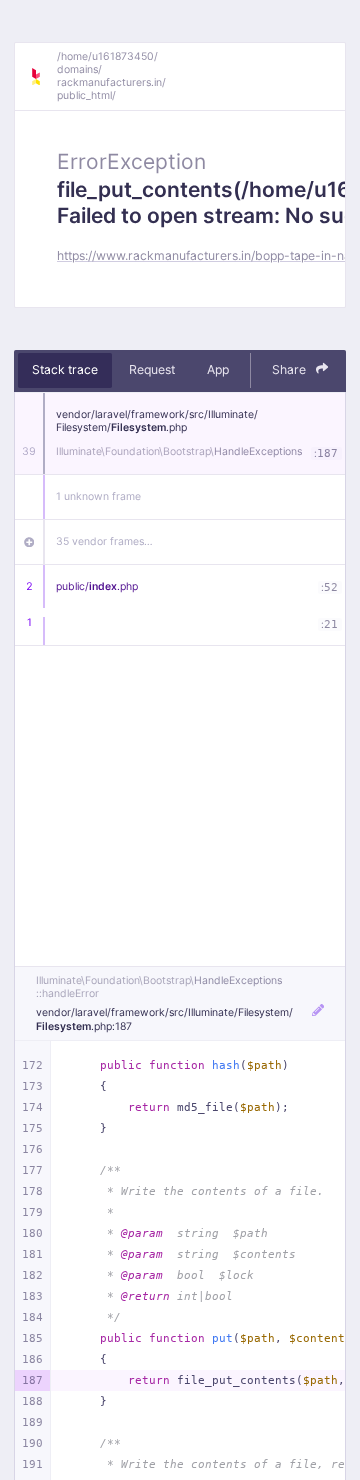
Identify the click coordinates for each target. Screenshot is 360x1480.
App (218, 369)
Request (152, 369)
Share (290, 369)
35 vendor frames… (104, 541)
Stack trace (65, 369)
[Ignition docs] (43, 77)
